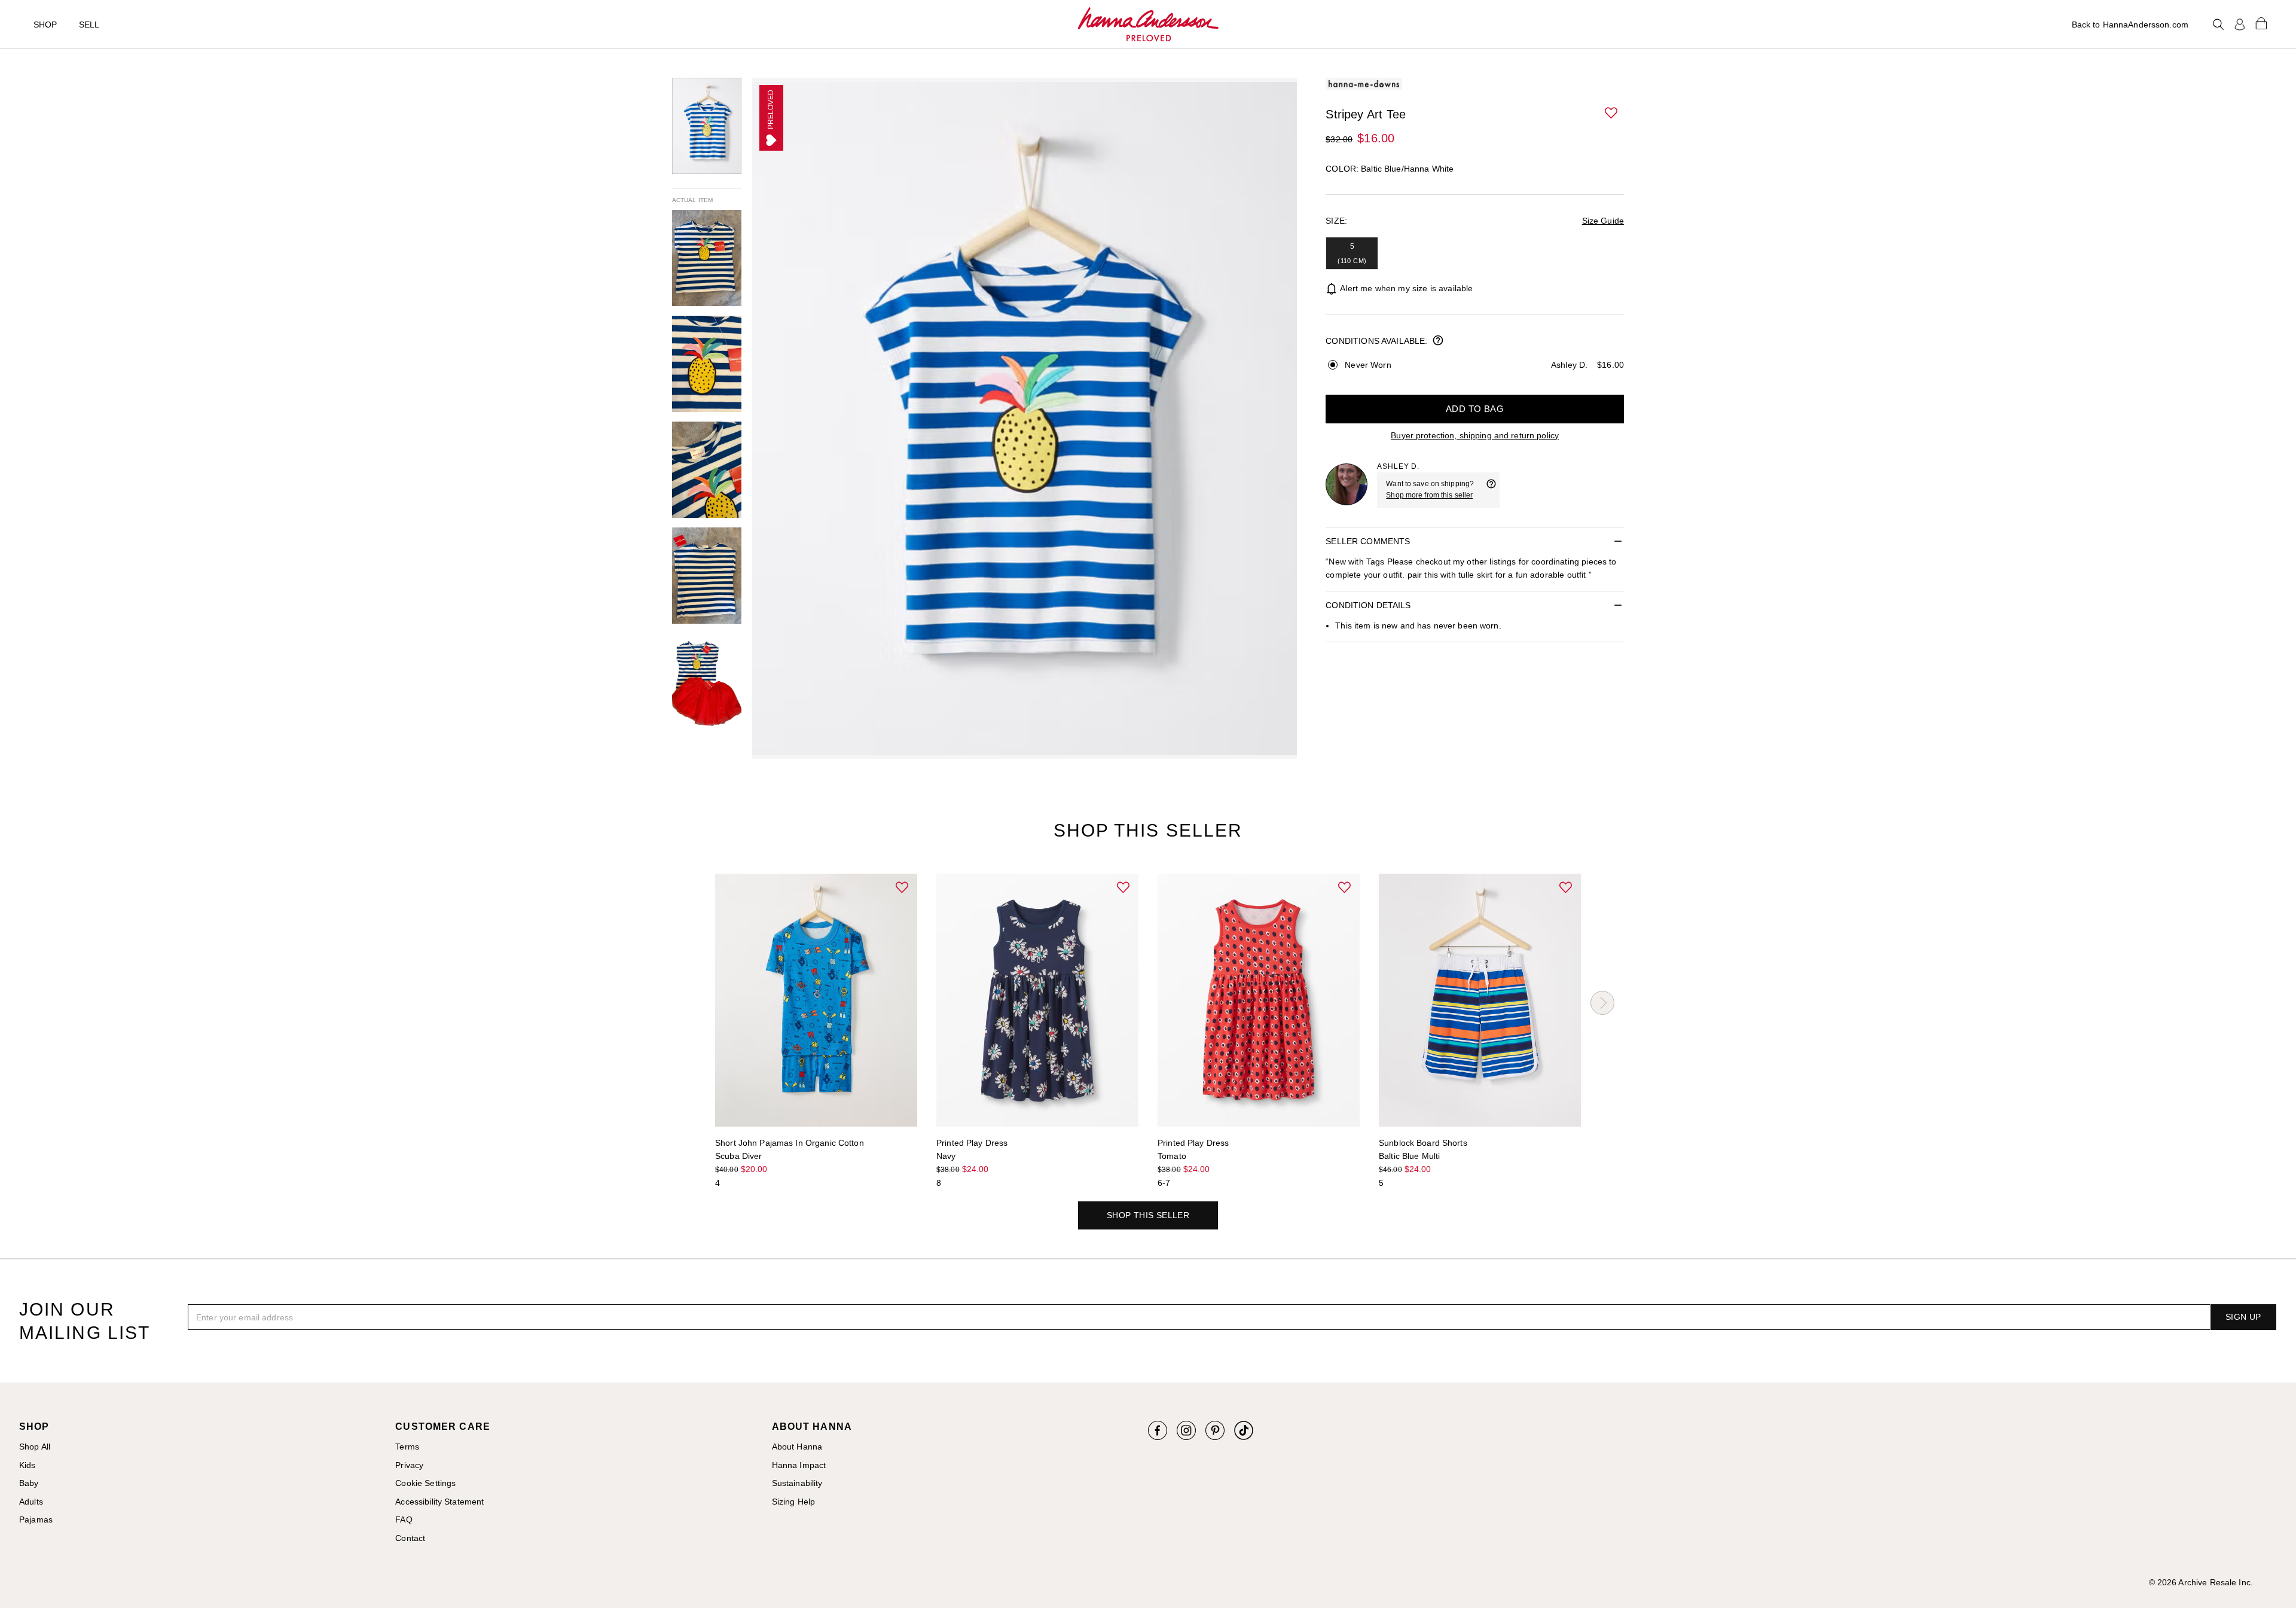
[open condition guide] (1438, 341)
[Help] (1491, 490)
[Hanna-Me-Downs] (1148, 25)
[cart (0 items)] (2261, 23)
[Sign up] (2240, 25)
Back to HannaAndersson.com (2130, 25)
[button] (1612, 114)
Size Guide (1603, 221)
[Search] (2218, 25)
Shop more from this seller (1429, 495)
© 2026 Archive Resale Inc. (2201, 1582)
